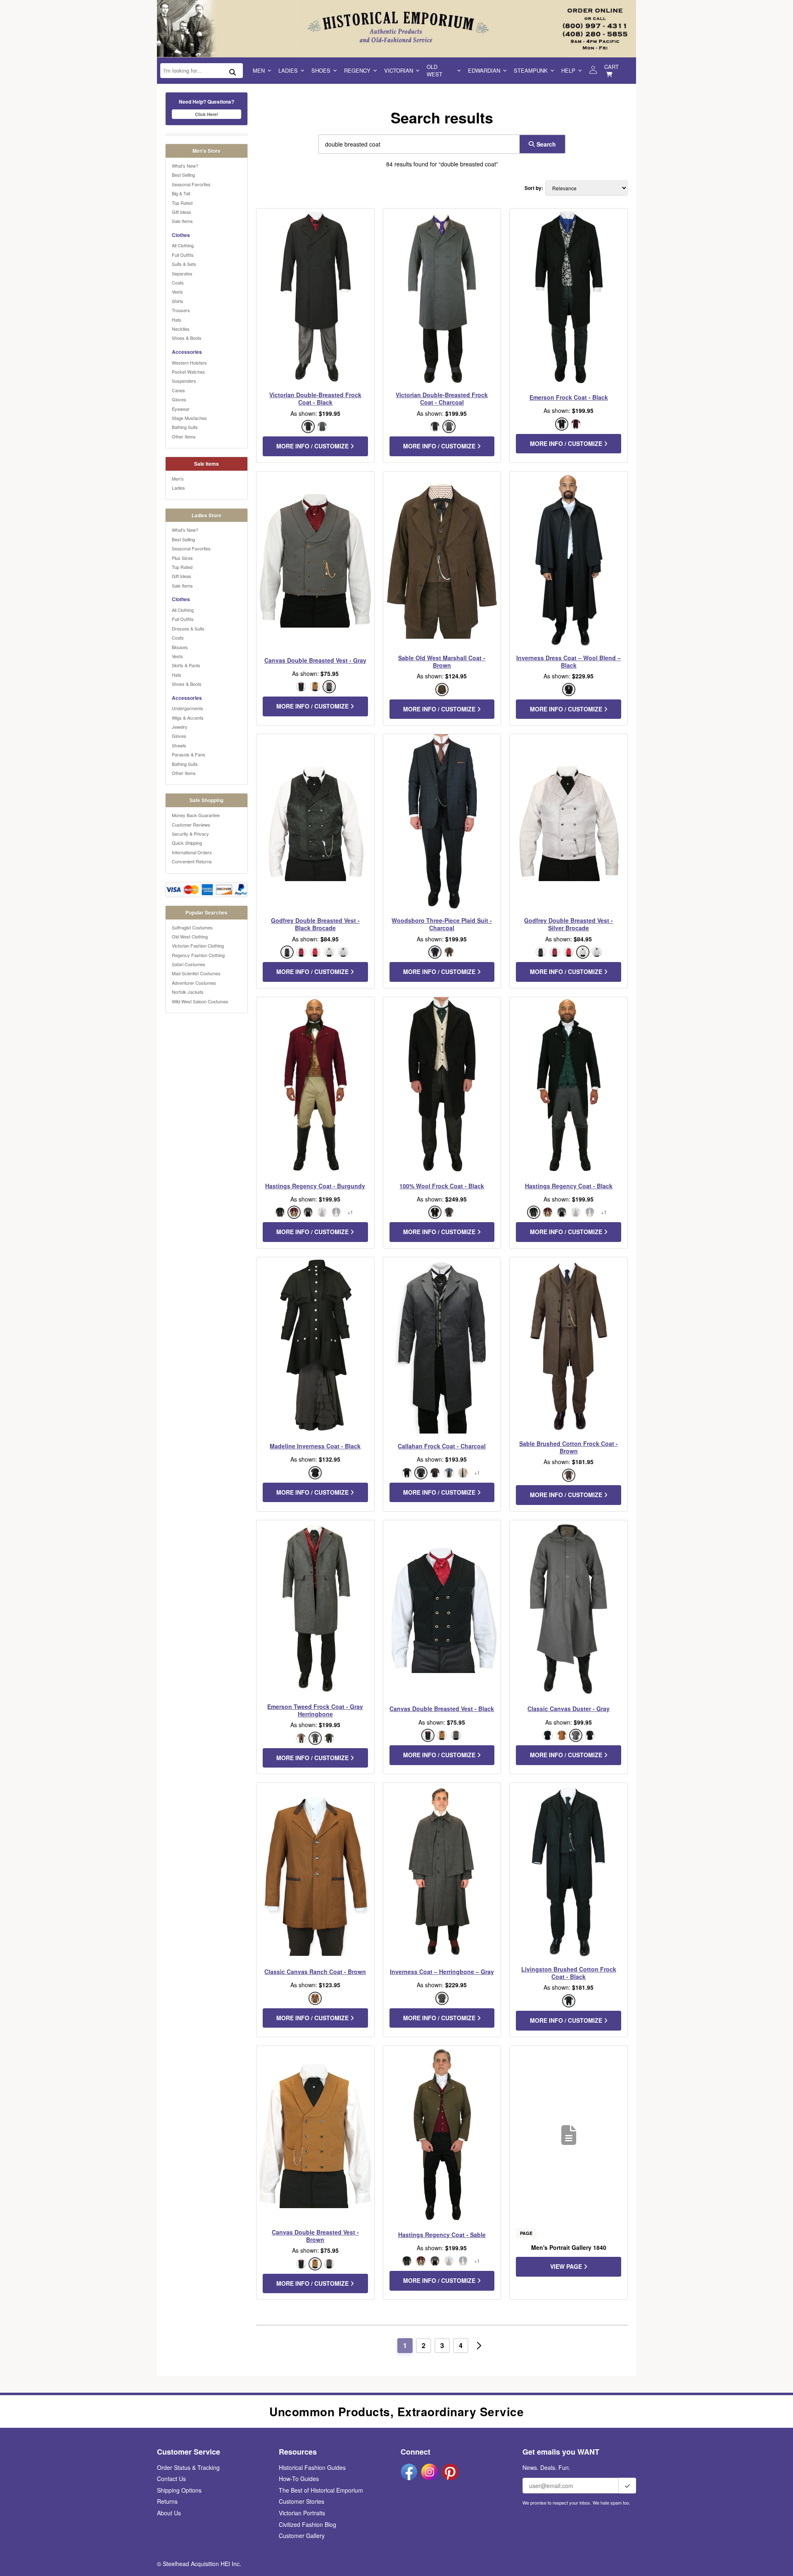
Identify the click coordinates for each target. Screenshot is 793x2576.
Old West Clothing (190, 936)
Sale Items (182, 221)
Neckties (181, 329)
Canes (178, 390)
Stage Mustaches (189, 418)
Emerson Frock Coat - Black (569, 397)
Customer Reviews (191, 825)
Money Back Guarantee (196, 815)
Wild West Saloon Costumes (200, 1001)
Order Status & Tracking (188, 2467)
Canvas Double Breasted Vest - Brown (315, 2236)
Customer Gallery (302, 2536)
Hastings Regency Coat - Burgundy (315, 1186)
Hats (177, 320)
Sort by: (534, 188)
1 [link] (405, 2345)
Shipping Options (179, 2490)
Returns (167, 2501)
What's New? (185, 166)
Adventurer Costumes (194, 983)
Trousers (181, 310)
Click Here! (207, 114)
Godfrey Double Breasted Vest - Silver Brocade (569, 924)
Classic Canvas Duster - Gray (569, 1709)
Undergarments (188, 708)
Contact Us (171, 2479)
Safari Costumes (189, 964)
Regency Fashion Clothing (198, 955)
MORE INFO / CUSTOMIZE (313, 446)
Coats (178, 282)
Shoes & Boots (187, 338)
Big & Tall (181, 193)
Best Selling (183, 175)
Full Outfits (183, 255)
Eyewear (181, 409)
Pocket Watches (188, 372)
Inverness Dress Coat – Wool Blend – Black (569, 661)
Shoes (321, 70)
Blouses (180, 647)
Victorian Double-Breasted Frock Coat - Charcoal (442, 398)
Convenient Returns (192, 861)
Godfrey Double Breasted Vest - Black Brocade (315, 924)
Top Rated (182, 203)
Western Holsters (189, 363)
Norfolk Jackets (188, 992)
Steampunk (531, 70)
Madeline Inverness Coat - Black (315, 1446)
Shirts (178, 301)
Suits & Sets (184, 264)
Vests (177, 291)
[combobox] (417, 144)
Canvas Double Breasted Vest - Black (442, 1709)
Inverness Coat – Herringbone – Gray (442, 1972)
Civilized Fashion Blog (307, 2524)
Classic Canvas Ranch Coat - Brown (315, 1972)
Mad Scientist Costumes (196, 973)
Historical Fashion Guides (312, 2467)
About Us (169, 2513)
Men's (178, 479)
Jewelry (180, 727)
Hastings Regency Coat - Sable (442, 2235)
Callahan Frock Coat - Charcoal (442, 1446)
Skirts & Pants (186, 665)
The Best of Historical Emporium (321, 2490)
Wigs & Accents (188, 718)
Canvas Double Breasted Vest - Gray (315, 660)
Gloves (179, 399)
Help (568, 70)
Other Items (184, 436)
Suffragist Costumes (192, 927)
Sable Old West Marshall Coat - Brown (442, 661)
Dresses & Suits (188, 628)
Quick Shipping (187, 843)
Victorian (399, 70)
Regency (357, 70)
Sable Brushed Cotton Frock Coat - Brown (569, 1447)
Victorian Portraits (302, 2513)
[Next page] (479, 2346)
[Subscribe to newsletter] (627, 2486)
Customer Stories (302, 2501)
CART (611, 67)
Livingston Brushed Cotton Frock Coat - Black (569, 1973)
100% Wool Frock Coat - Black (442, 1186)
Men (259, 70)
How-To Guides (299, 2479)
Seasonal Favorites (191, 184)
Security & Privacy (190, 834)
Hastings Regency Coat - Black (569, 1186)
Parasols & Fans (189, 754)
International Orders (192, 852)
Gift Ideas (182, 212)
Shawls (179, 745)
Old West (434, 70)
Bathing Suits (185, 427)
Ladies (288, 70)
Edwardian (484, 70)
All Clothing (183, 245)
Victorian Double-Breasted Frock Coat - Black (315, 398)
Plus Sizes (182, 558)
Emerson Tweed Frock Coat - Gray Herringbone (315, 1710)
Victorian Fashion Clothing (198, 946)
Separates (182, 273)
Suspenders (184, 381)
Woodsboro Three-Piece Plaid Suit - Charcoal (442, 924)
